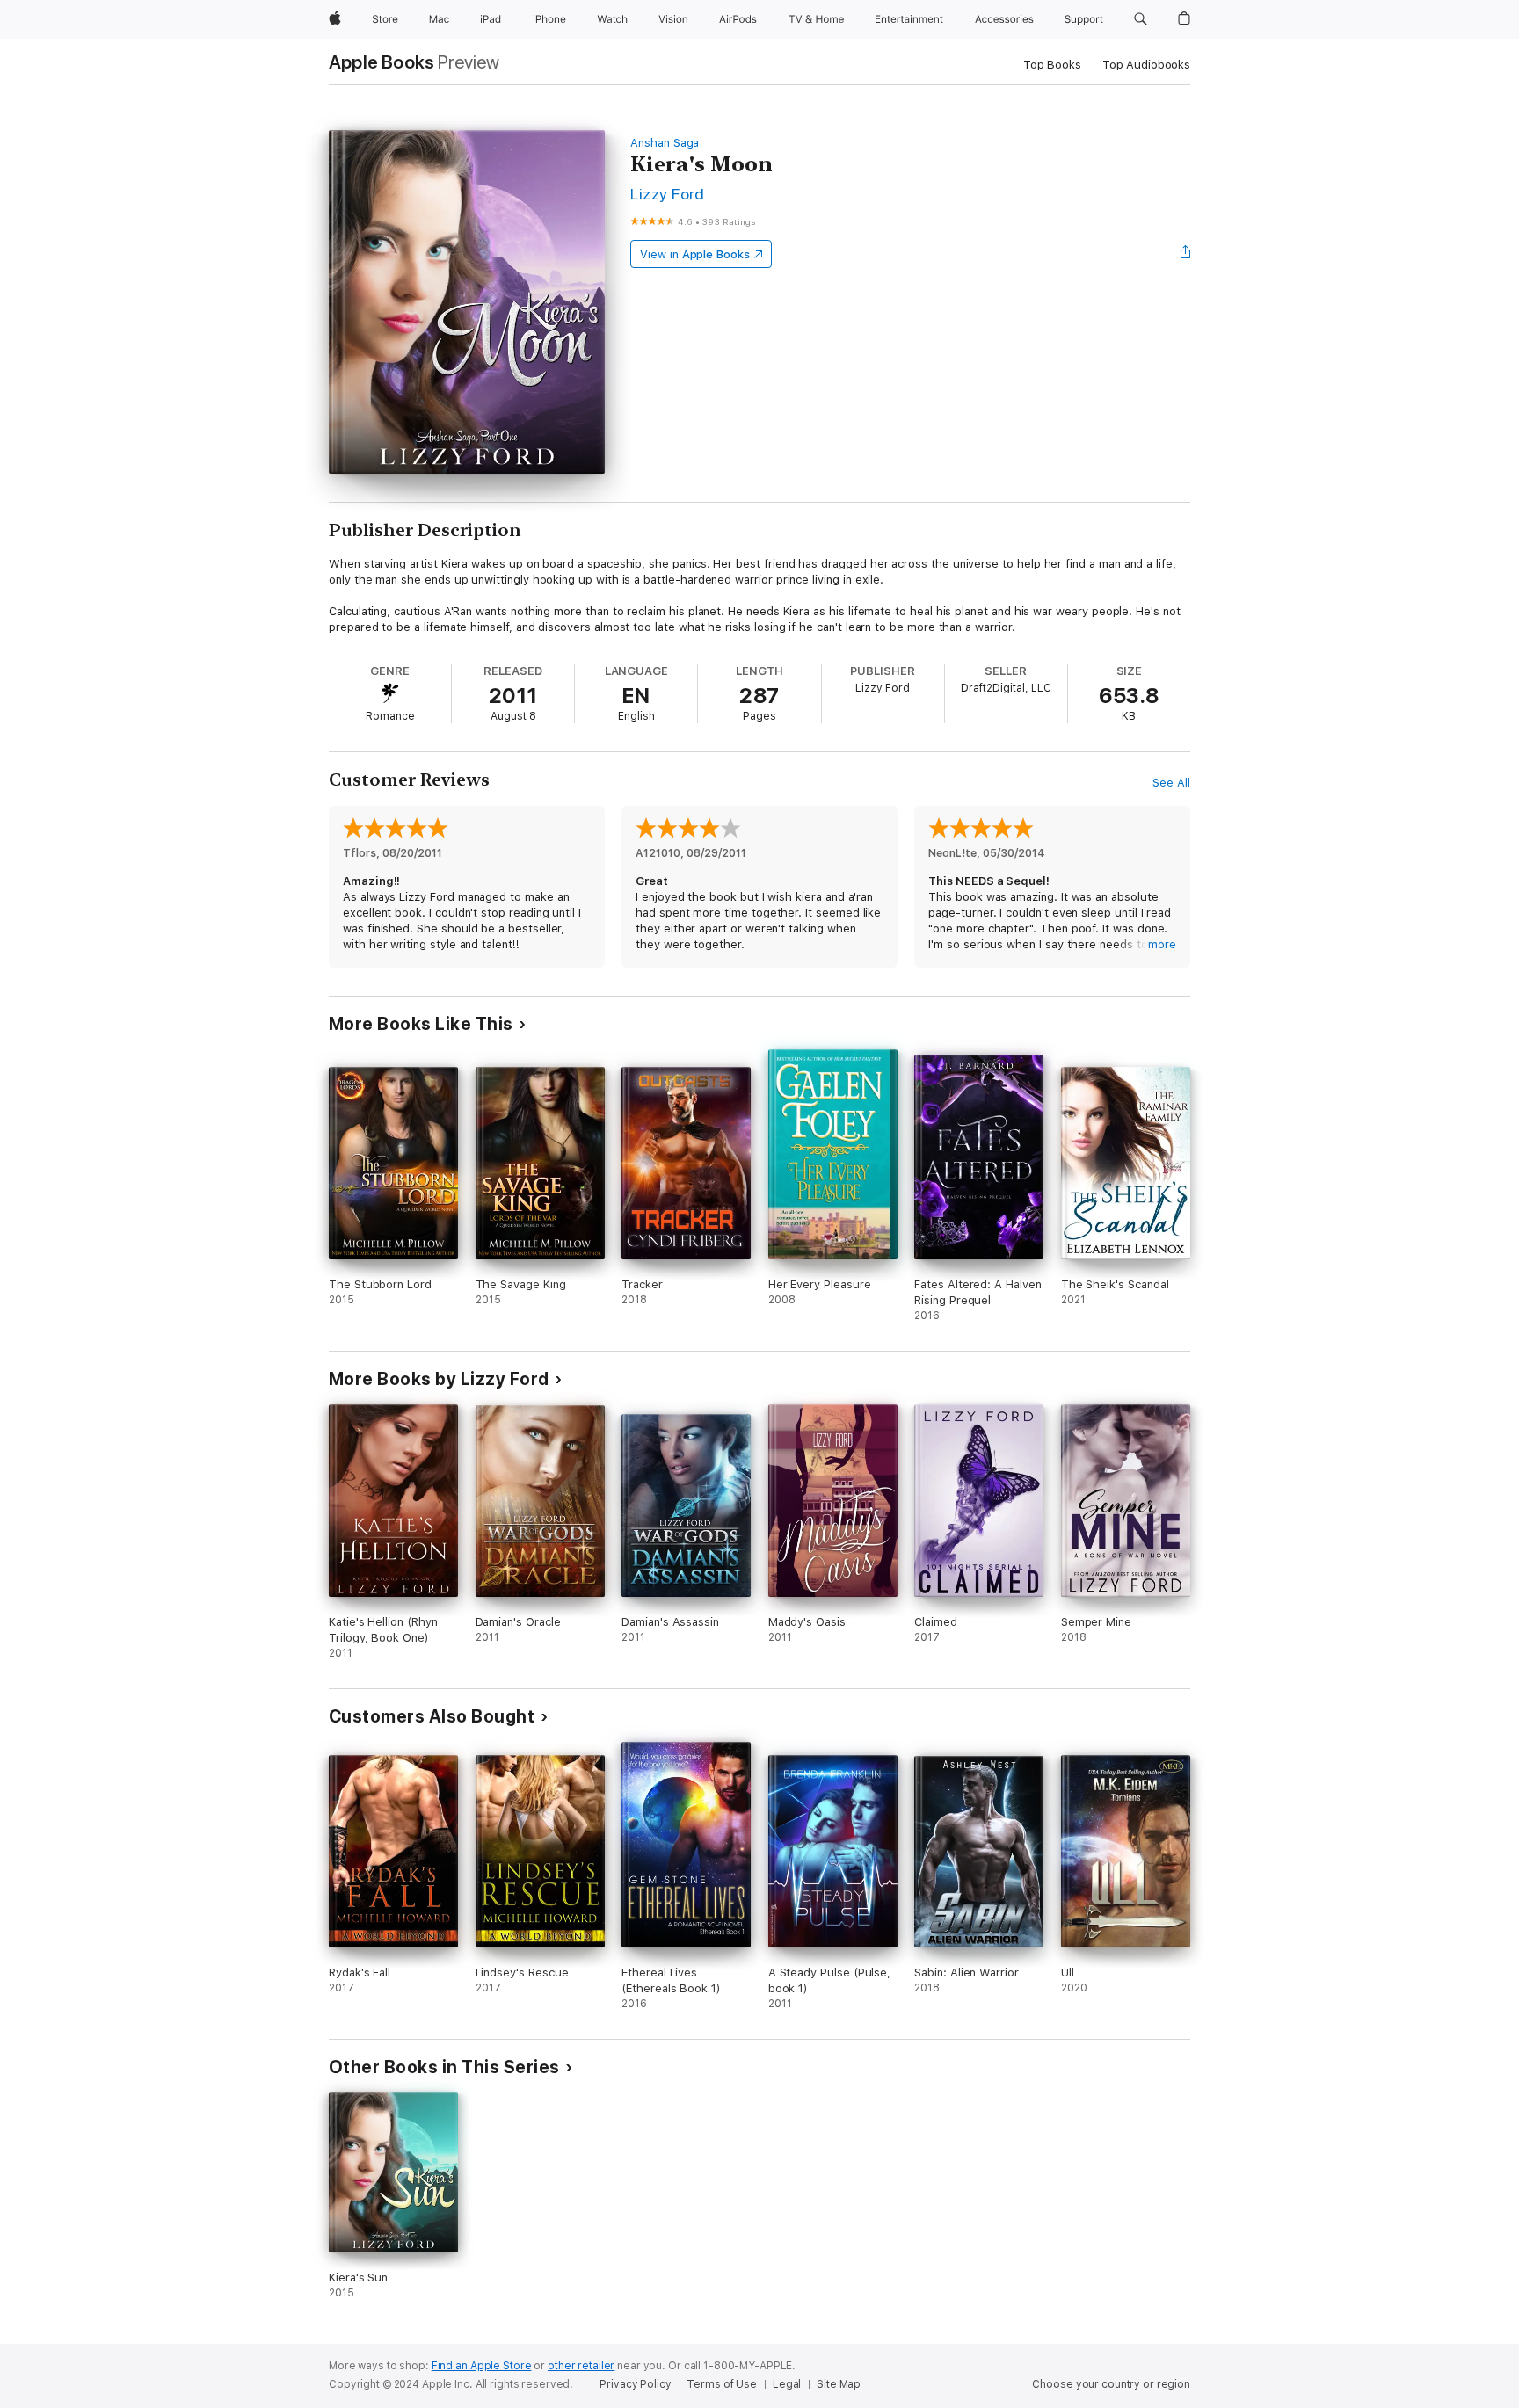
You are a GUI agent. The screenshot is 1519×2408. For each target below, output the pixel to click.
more (1162, 944)
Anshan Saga (665, 143)
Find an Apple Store (482, 2366)
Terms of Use (722, 2384)
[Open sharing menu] (1186, 254)
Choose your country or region (1111, 2384)
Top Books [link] (1052, 65)
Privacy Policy (635, 2384)
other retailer (581, 2366)
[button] (1141, 19)
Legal (787, 2384)
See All (1171, 783)
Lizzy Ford (668, 194)
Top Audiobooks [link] (1146, 65)
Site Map (839, 2384)
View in (695, 254)
